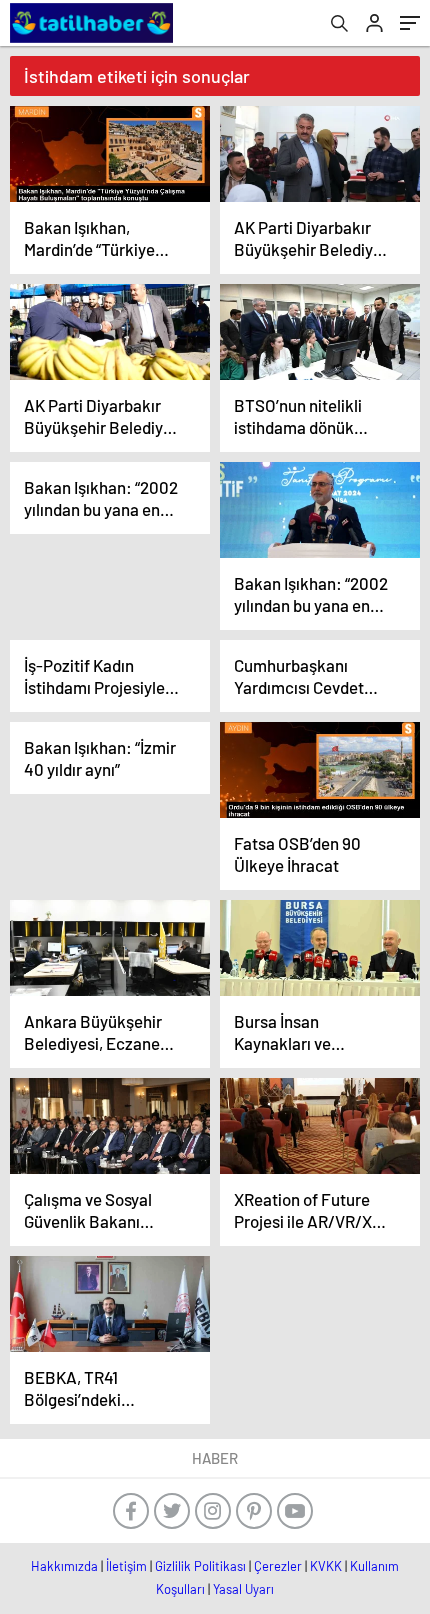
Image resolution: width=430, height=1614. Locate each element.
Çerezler (278, 1566)
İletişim (126, 1566)
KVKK (326, 1566)
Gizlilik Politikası (200, 1566)
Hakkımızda (64, 1566)
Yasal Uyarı (243, 1589)
